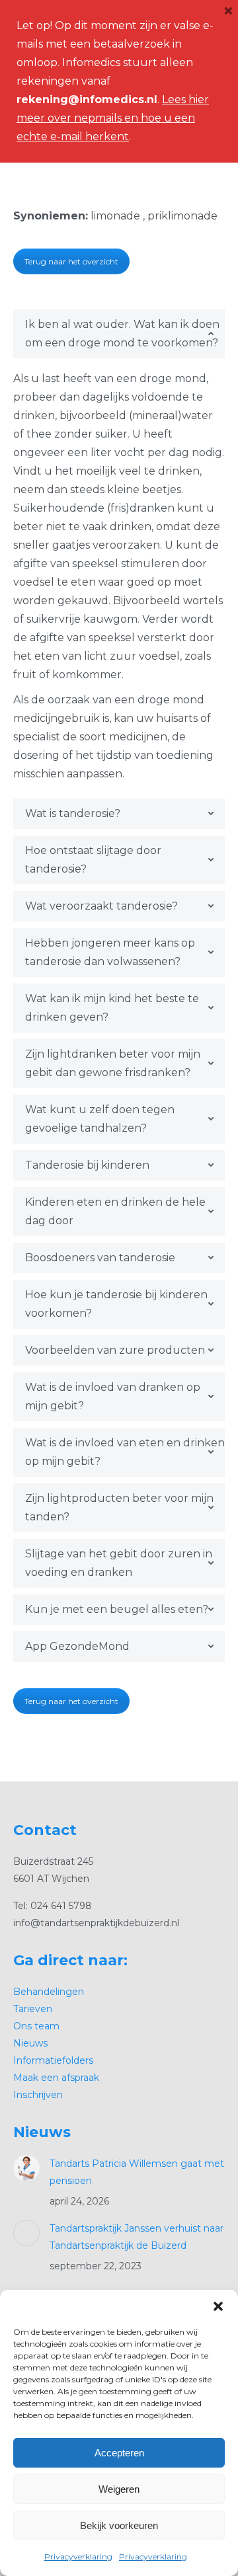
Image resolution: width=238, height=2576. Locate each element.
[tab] (119, 334)
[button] (218, 2306)
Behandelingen (49, 1992)
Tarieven (33, 2009)
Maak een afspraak (56, 2078)
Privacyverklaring (78, 2556)
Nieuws (30, 2043)
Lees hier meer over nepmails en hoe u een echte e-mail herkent (113, 118)
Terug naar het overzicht (71, 261)
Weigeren (119, 2489)
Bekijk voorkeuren (119, 2525)
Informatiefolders (53, 2060)
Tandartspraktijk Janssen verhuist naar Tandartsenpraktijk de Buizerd (137, 2237)
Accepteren (119, 2453)
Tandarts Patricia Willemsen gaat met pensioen (137, 2172)
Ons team (36, 2026)
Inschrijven (38, 2095)
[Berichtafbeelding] (26, 2168)
